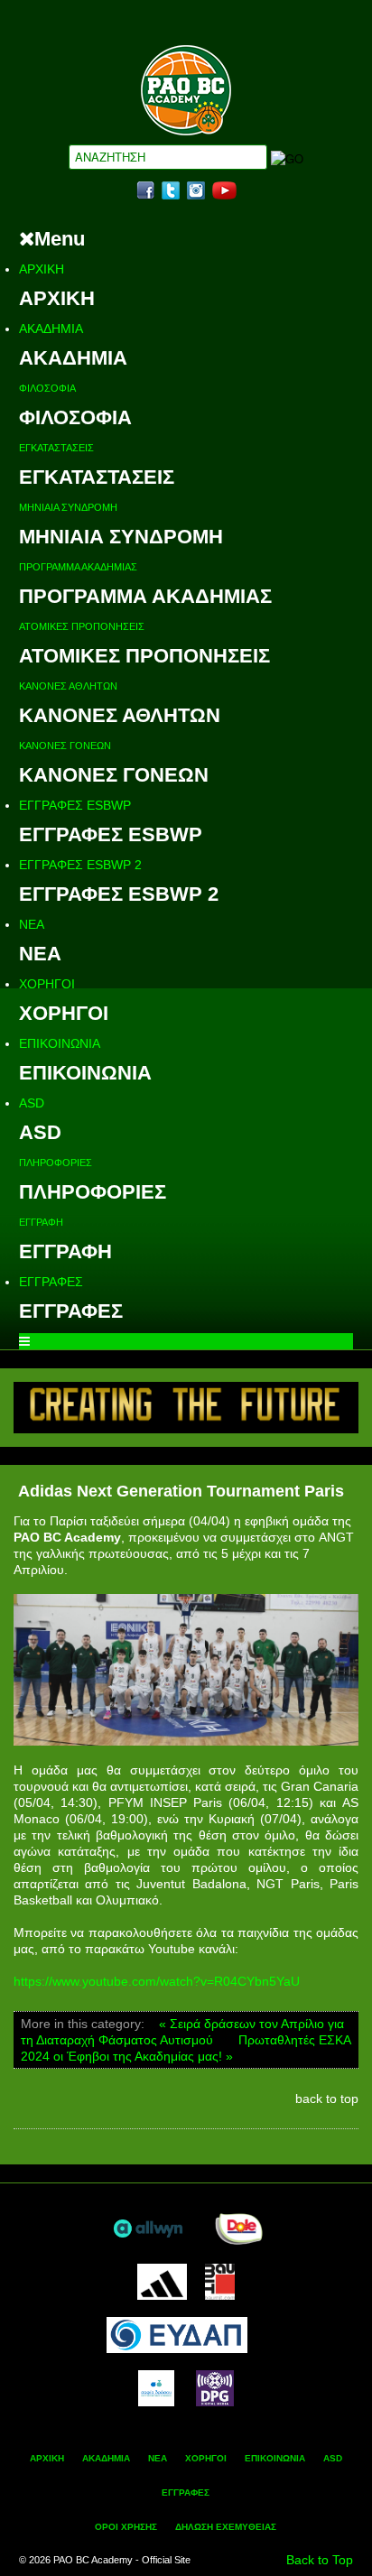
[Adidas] (162, 2280)
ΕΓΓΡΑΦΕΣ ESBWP (75, 805)
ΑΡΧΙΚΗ (42, 269)
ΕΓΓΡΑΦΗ (41, 1222)
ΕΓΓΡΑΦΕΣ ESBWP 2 (80, 865)
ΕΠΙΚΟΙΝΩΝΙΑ (60, 1043)
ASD (32, 1103)
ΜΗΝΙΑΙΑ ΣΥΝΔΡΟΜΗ (68, 507)
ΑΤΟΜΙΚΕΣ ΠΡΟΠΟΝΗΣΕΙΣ (82, 626)
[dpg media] (215, 2386)
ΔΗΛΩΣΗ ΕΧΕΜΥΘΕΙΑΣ (226, 2527)
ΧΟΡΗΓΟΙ (47, 984)
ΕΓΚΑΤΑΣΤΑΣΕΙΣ (56, 448)
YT (224, 190)
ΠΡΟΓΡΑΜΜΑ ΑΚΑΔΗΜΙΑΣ (78, 567)
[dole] (238, 2227)
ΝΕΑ (32, 924)
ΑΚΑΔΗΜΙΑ (51, 329)
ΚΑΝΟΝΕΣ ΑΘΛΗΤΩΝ (68, 686)
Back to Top (320, 2560)
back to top (327, 2099)
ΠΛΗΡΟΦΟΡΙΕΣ (56, 1163)
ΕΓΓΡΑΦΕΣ (51, 1282)
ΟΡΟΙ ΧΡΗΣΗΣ (126, 2527)
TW (171, 190)
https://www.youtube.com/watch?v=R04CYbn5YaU (157, 1981)
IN (196, 190)
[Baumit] (220, 2280)
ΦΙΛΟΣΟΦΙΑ (47, 388)
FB (145, 190)
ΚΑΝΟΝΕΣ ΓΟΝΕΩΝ (65, 746)
